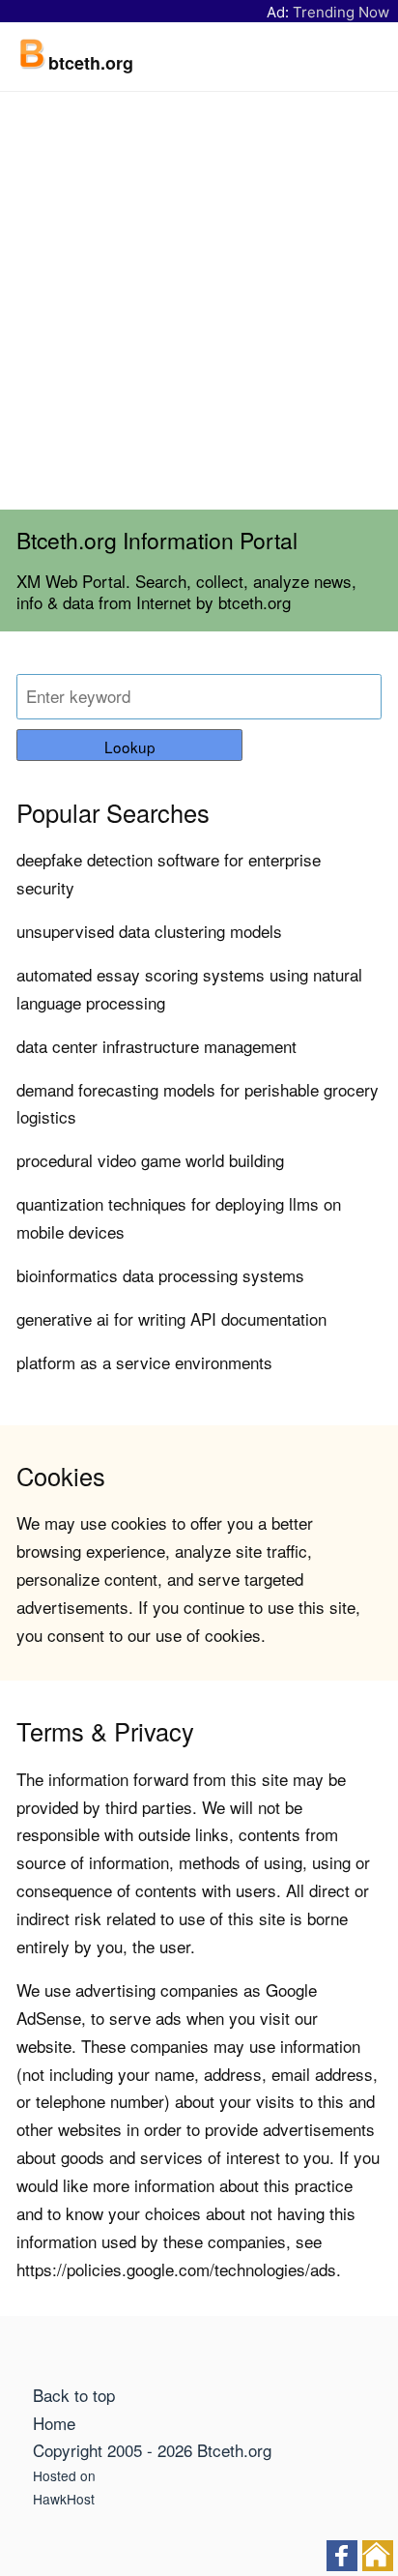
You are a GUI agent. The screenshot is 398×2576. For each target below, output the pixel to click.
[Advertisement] (199, 301)
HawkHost (64, 2499)
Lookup (130, 746)
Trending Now (341, 12)
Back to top (74, 2395)
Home (54, 2423)
